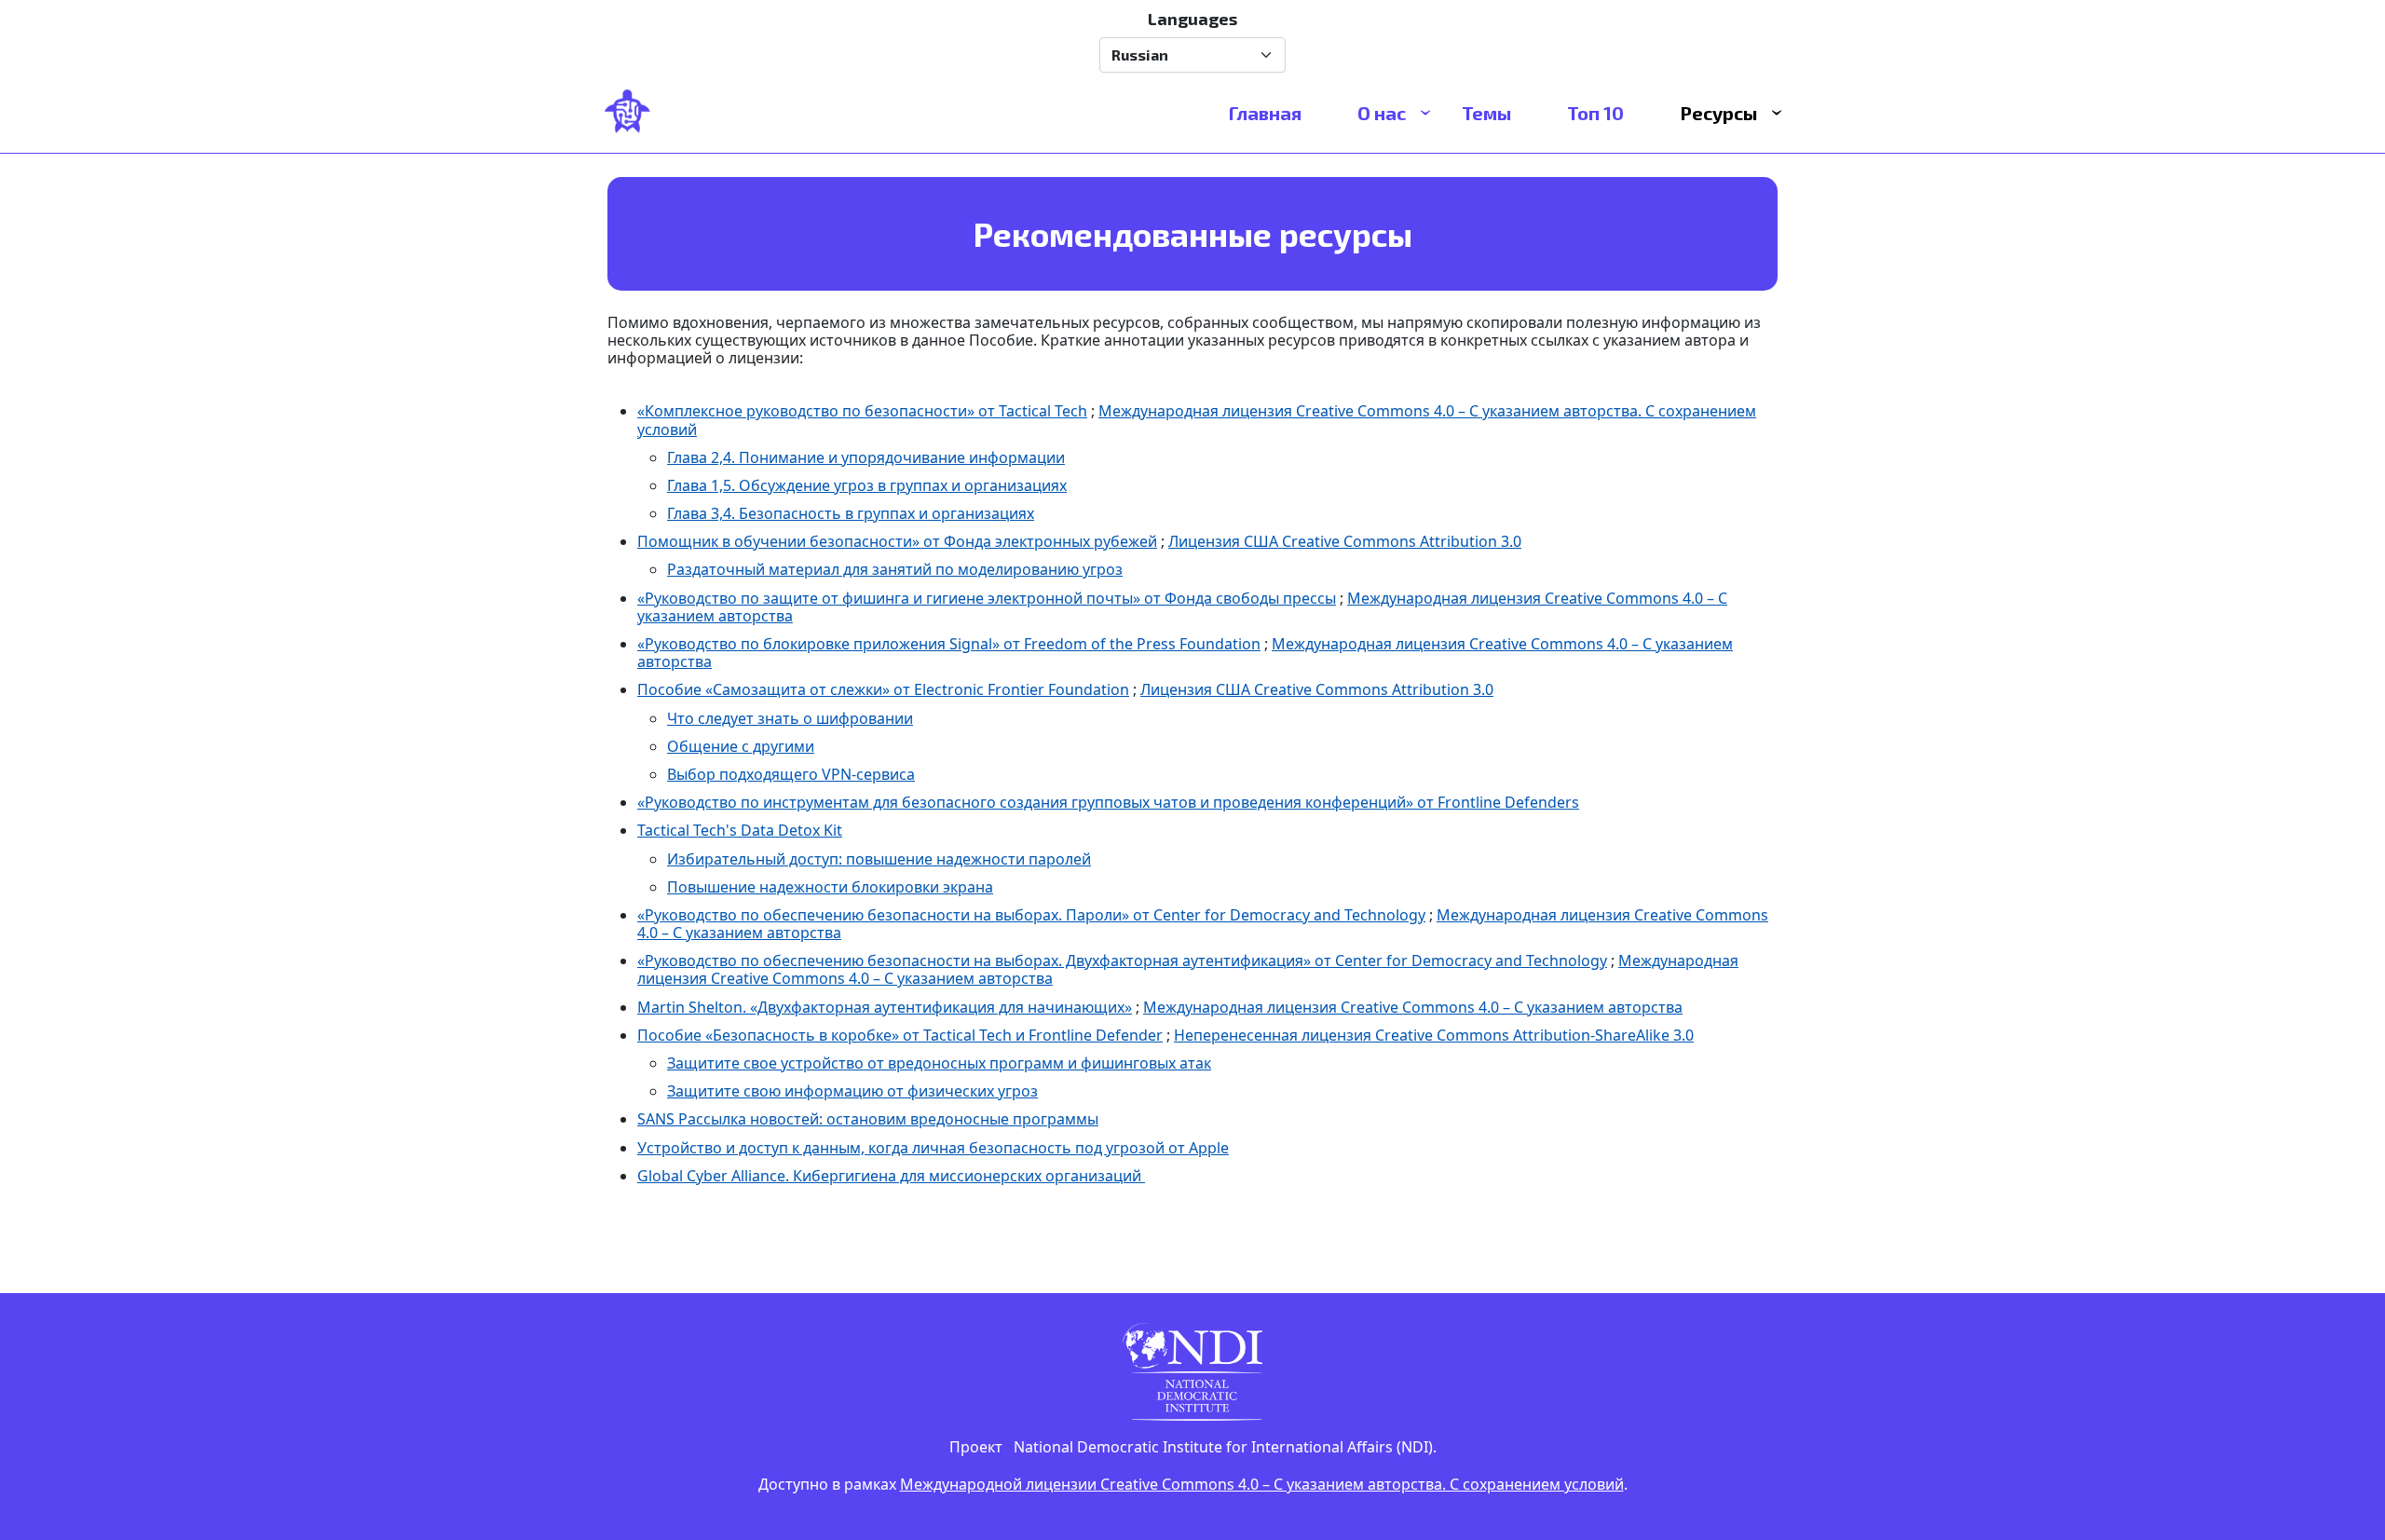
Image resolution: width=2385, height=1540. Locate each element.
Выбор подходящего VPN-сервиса (791, 774)
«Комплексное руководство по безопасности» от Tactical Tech (862, 411)
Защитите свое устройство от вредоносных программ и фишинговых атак (939, 1063)
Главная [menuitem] (1265, 113)
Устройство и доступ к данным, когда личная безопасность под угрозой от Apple (933, 1148)
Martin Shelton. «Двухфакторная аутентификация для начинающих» (885, 1007)
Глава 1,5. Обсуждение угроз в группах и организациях (867, 485)
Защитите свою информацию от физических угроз (852, 1091)
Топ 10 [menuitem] (1595, 113)
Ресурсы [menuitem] (1718, 113)
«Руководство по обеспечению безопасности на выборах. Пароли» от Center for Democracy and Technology (1031, 915)
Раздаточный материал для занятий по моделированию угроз (895, 569)
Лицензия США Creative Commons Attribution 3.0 (1345, 541)
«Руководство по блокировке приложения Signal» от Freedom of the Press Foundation (949, 644)
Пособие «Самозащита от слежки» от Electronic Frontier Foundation (883, 689)
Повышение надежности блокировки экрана (830, 887)
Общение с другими (741, 746)
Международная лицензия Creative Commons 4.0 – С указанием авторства (1413, 1007)
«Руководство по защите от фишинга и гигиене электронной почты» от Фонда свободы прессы (987, 598)
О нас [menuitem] (1382, 113)
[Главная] (635, 113)
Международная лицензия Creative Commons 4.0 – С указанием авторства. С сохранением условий (1197, 420)
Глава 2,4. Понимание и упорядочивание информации (866, 457)
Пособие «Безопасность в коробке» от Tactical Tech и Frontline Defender (900, 1035)
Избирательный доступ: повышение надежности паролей (879, 859)
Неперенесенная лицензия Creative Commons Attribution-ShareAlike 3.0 (1434, 1035)
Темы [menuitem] (1486, 113)
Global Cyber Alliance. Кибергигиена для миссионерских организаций (891, 1176)
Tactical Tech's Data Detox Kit (740, 830)
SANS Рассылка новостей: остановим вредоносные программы (868, 1119)
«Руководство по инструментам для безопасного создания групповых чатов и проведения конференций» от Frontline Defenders (1108, 802)
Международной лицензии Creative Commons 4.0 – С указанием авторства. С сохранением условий (1262, 1484)
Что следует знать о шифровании (790, 718)
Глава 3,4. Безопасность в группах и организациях (851, 513)
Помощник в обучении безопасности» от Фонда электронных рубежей (897, 541)
